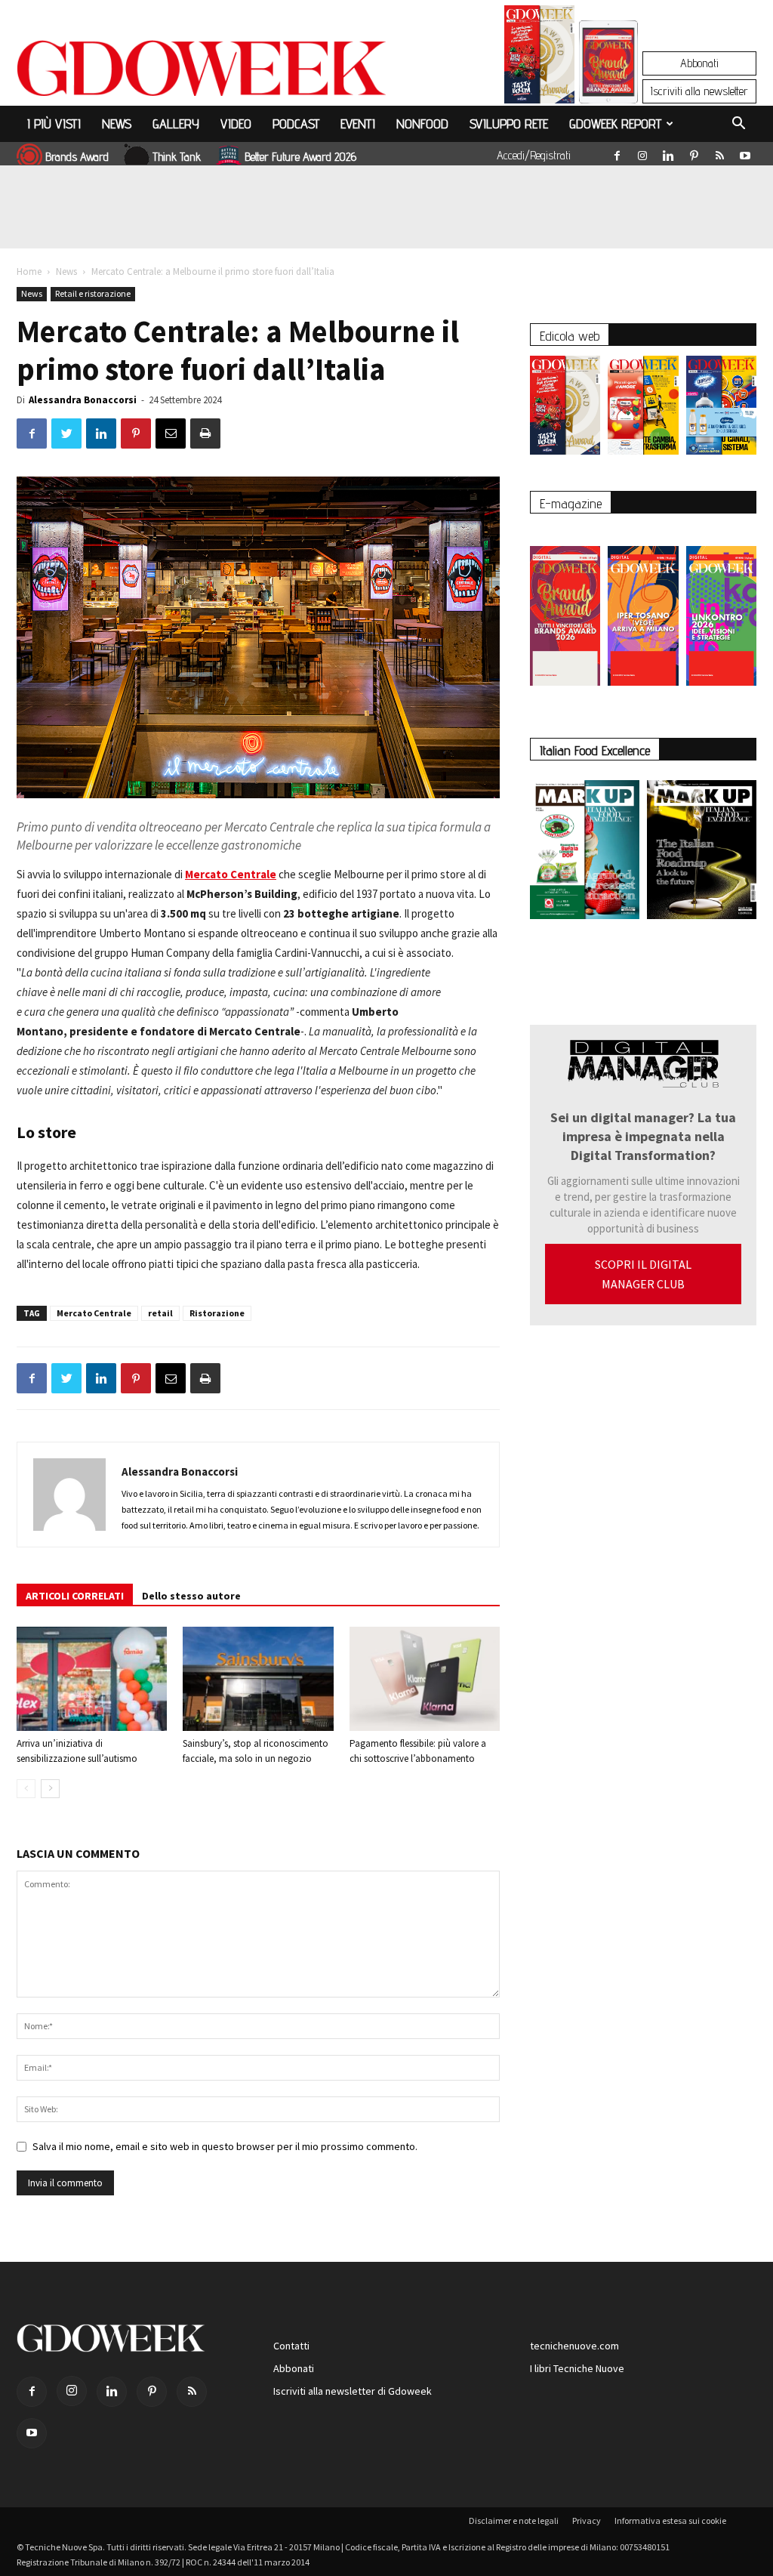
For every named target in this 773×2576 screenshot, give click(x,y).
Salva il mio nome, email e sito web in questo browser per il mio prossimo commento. (225, 2146)
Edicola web (570, 336)
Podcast (296, 123)
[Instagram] (642, 153)
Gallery (176, 123)
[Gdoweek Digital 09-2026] (721, 608)
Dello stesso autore (191, 1596)
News (117, 123)
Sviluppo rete (509, 123)
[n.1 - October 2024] (702, 853)
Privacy (587, 2520)
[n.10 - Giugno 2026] (721, 409)
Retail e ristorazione (93, 293)
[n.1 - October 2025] (585, 853)
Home (29, 271)
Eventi (358, 123)
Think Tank (177, 157)
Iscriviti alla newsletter (699, 91)
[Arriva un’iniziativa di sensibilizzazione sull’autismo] (92, 1678)
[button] (738, 125)
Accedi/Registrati (534, 155)
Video (236, 123)
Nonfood (422, 123)
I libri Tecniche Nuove (577, 2368)
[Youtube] (745, 153)
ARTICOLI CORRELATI (75, 1596)
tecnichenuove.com (574, 2346)
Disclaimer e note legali (514, 2520)
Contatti (291, 2346)
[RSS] (719, 153)
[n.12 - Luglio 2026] (539, 58)
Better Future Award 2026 (300, 157)
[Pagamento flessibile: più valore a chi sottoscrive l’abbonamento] (425, 1678)
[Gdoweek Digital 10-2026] (643, 608)
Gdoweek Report (615, 123)
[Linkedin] (668, 153)
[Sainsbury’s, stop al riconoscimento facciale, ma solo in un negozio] (258, 1678)
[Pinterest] (694, 153)
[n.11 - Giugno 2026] (643, 409)
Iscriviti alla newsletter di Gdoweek (353, 2391)
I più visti (54, 123)
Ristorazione (217, 1313)
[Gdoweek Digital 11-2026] (608, 83)
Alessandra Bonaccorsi (83, 400)
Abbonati (699, 63)
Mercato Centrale (94, 1313)
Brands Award (77, 157)
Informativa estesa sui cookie (670, 2520)
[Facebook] (617, 153)
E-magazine (571, 503)
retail (160, 1313)
